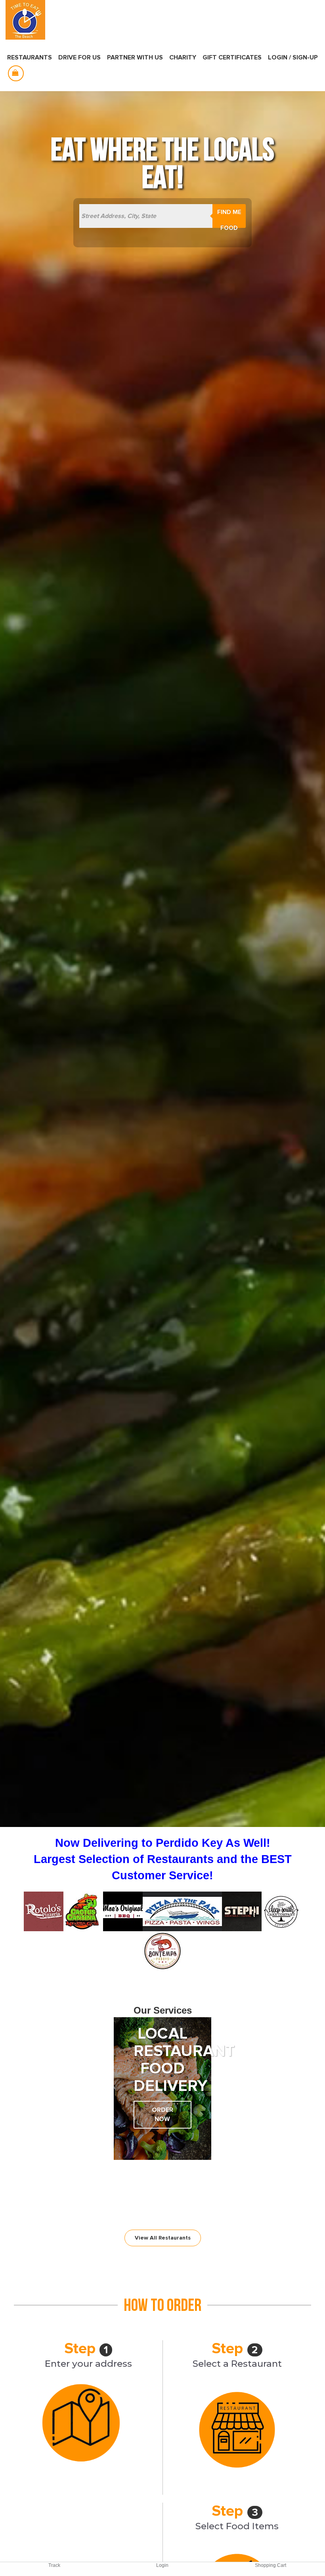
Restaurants (30, 57)
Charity (183, 57)
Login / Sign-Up (293, 57)
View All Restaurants (163, 2238)
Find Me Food (229, 218)
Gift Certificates (232, 57)
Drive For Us (79, 57)
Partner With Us (135, 57)
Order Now (162, 2114)
